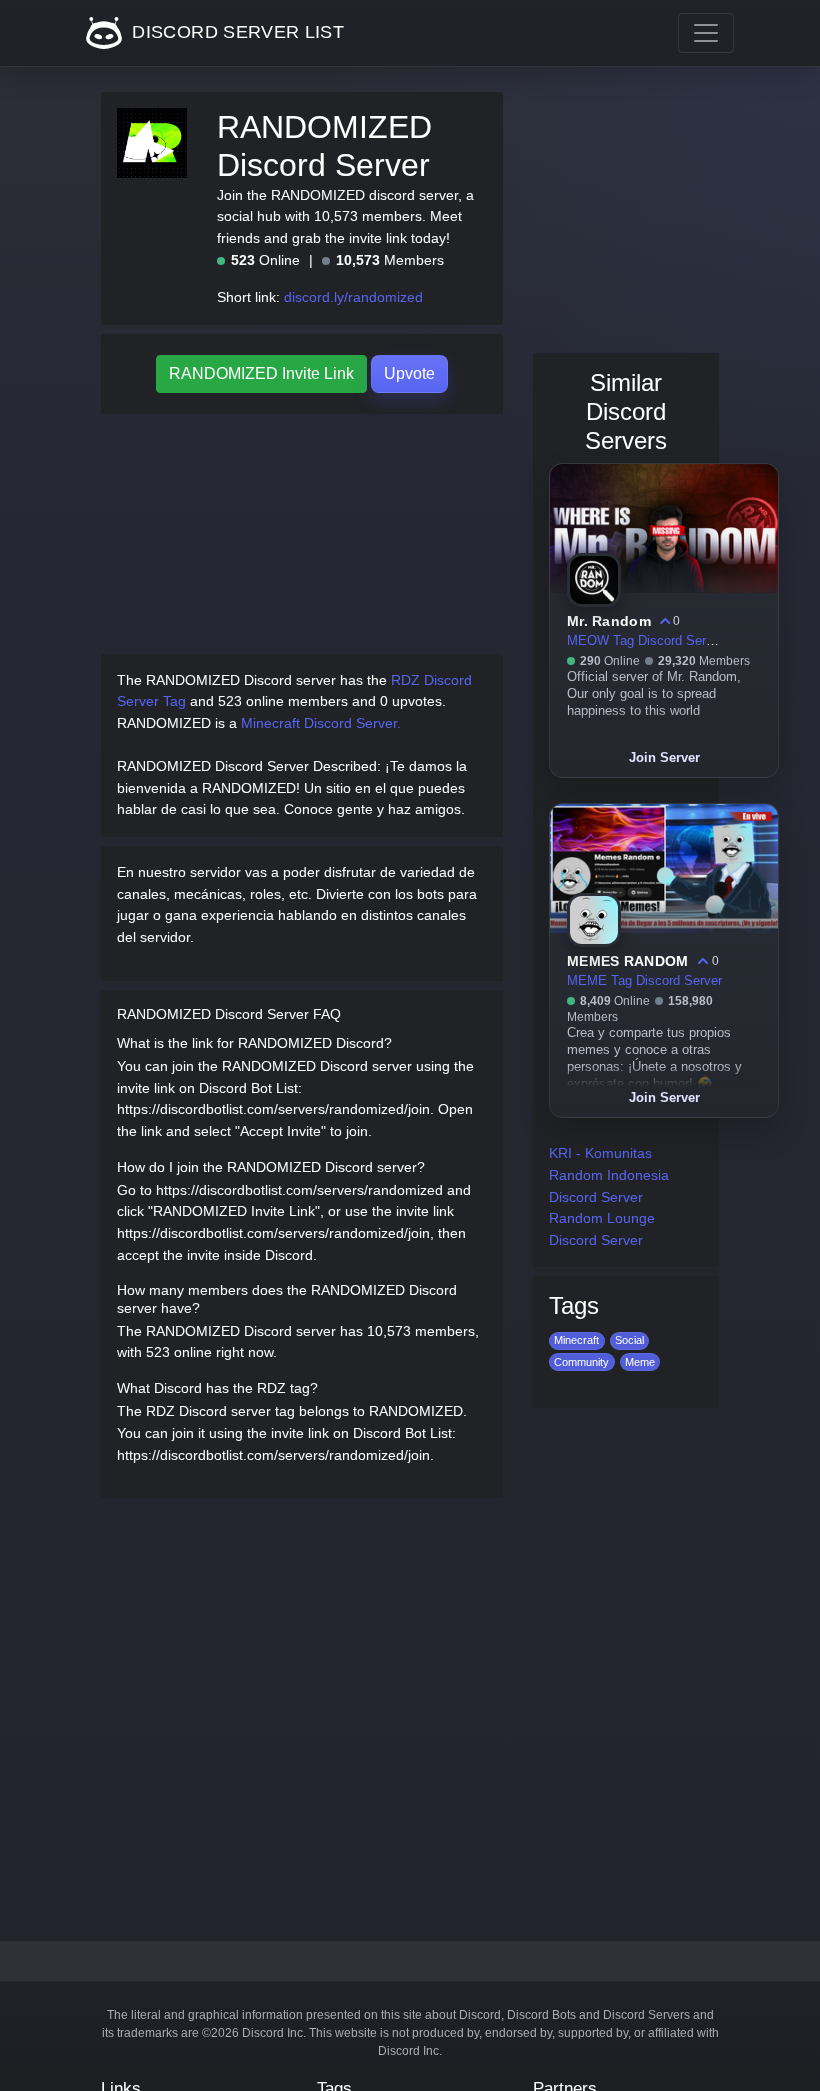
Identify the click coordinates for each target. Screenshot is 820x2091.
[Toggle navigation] (706, 33)
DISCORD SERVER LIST (235, 32)
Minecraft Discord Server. (321, 723)
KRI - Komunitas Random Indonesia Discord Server (609, 1174)
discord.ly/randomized (353, 297)
